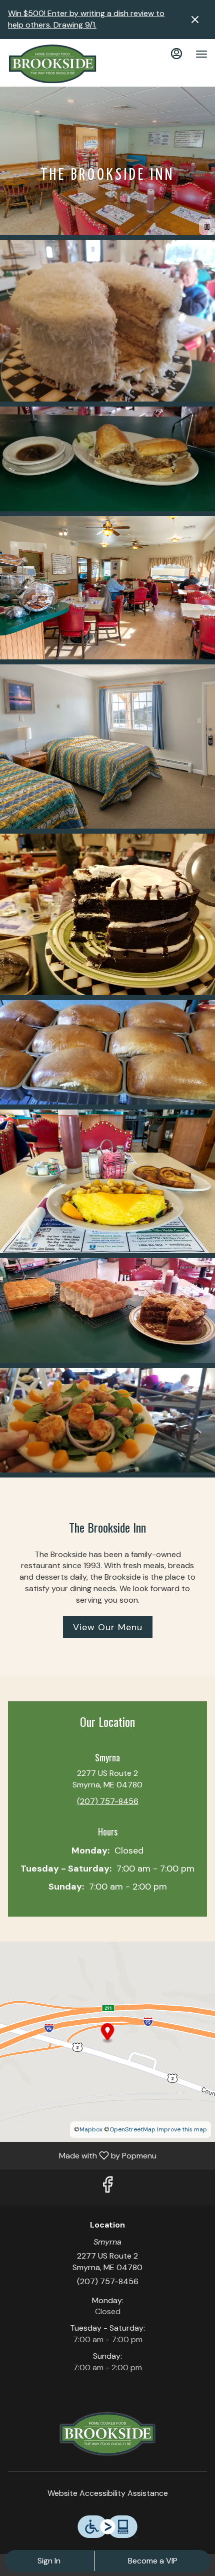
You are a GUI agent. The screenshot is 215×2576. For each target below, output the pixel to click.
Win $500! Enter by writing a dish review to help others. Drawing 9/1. (86, 19)
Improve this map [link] (182, 2129)
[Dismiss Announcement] (195, 20)
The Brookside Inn (107, 2434)
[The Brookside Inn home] (52, 64)
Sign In (49, 2561)
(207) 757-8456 (108, 2281)
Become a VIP (153, 2561)
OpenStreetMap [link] (132, 2129)
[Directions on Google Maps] (107, 2041)
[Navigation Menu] (201, 54)
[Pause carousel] (207, 227)
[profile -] (176, 54)
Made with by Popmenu (82, 2155)
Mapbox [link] (91, 2129)
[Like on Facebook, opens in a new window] (107, 2187)
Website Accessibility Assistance (108, 2493)
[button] (107, 321)
